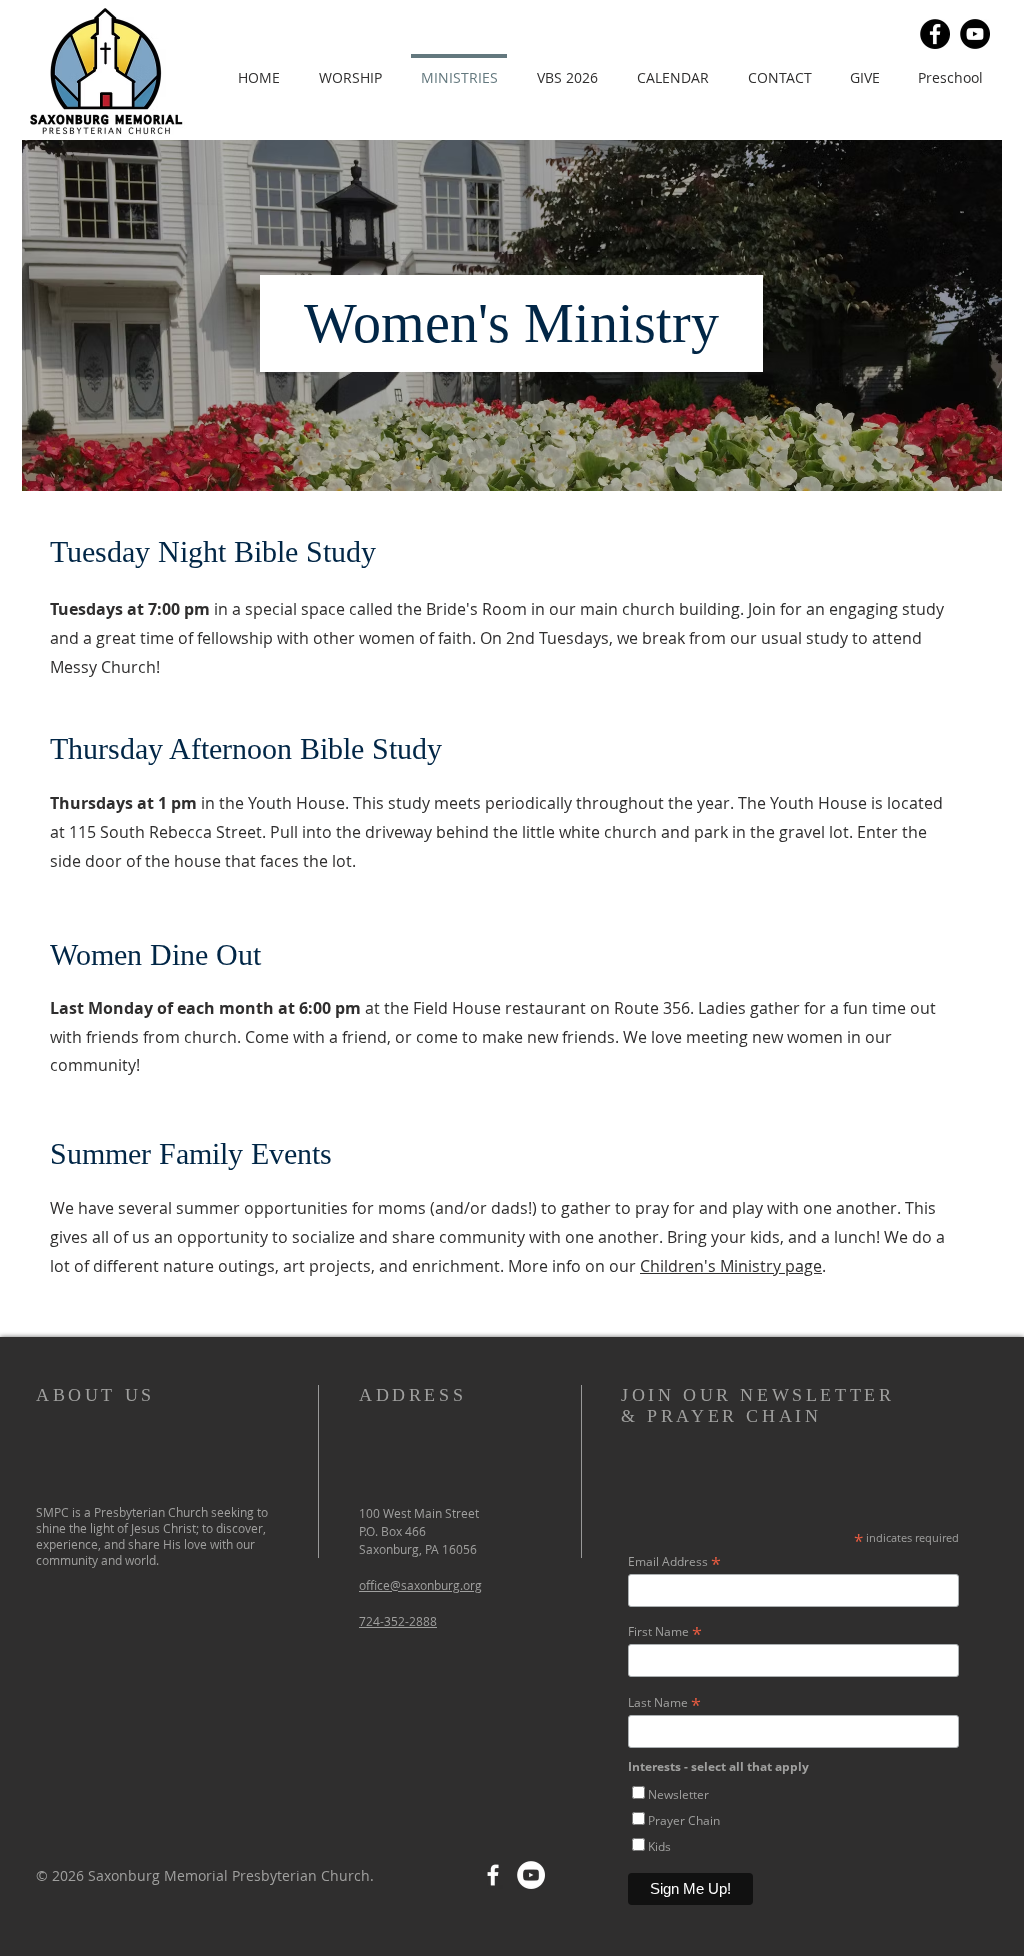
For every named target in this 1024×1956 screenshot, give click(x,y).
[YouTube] (975, 34)
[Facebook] (935, 34)
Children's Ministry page (731, 1266)
